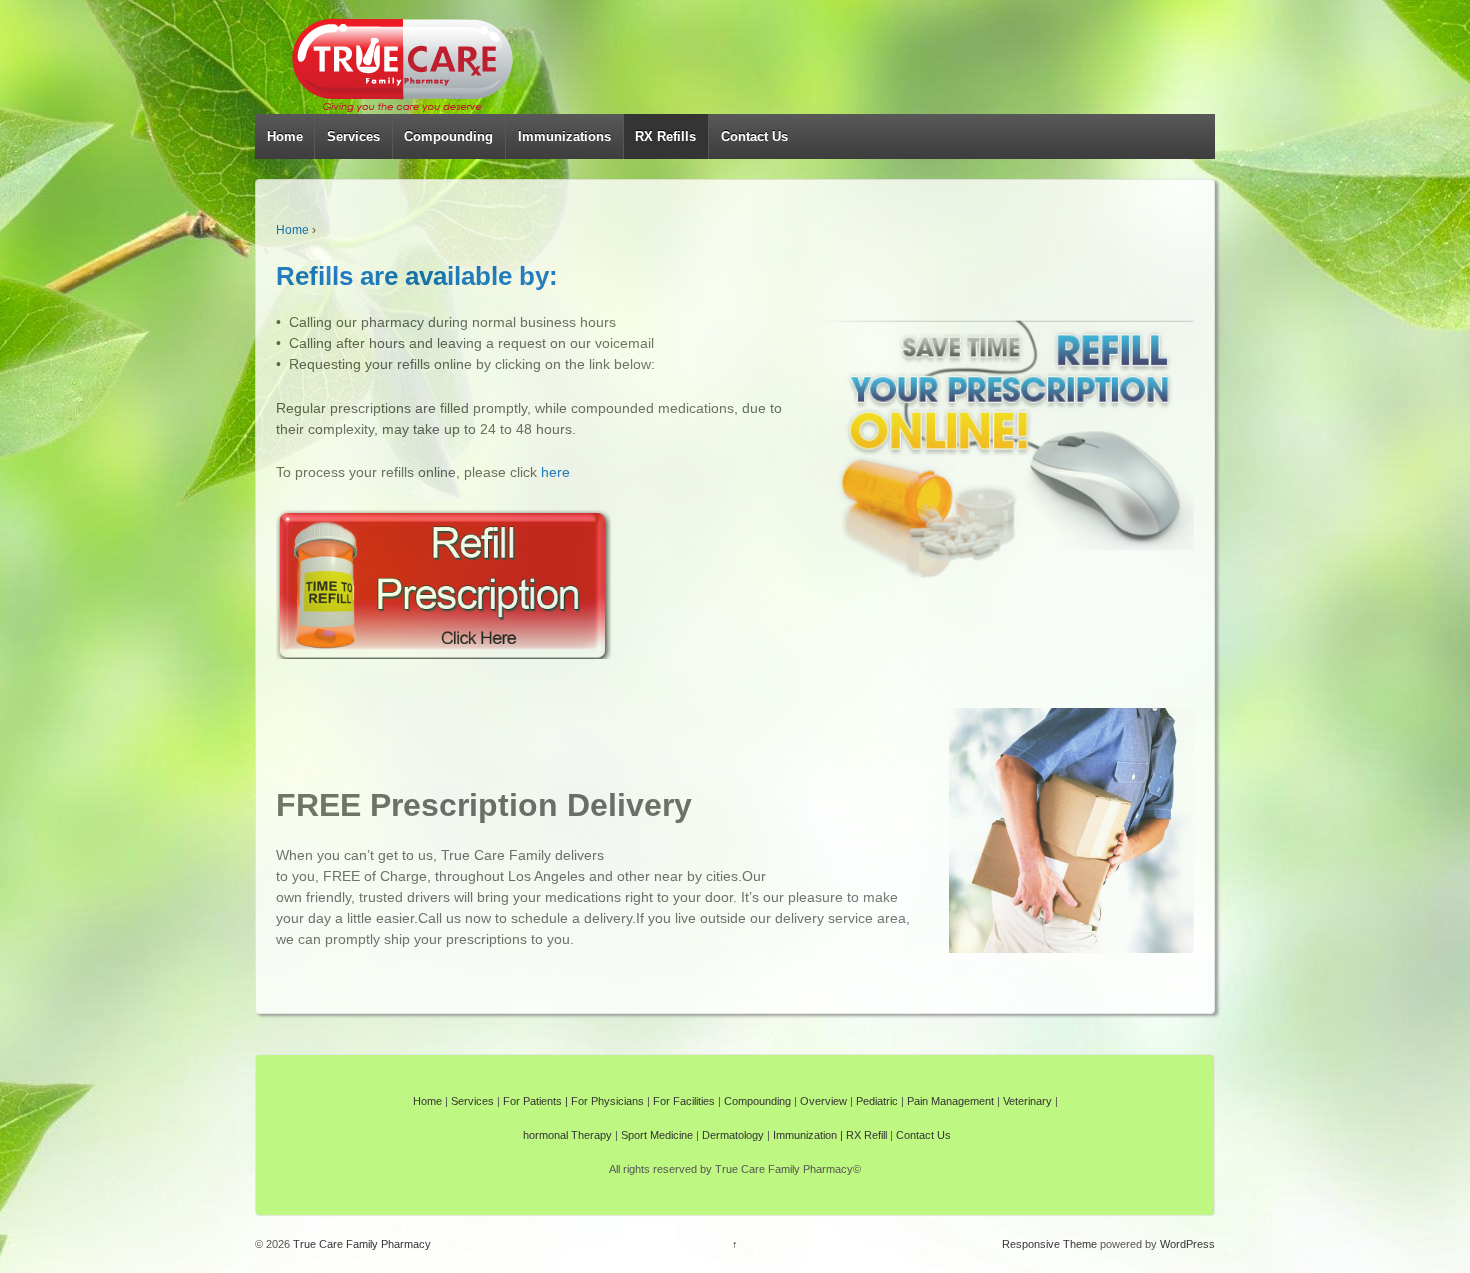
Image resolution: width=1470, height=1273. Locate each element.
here (555, 472)
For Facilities (684, 1101)
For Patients (532, 1101)
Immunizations (564, 136)
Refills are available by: (417, 276)
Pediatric (877, 1101)
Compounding (448, 136)
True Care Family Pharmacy (360, 1244)
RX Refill (866, 1135)
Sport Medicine (657, 1135)
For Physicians (607, 1101)
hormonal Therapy (567, 1135)
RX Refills (665, 136)
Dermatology (733, 1135)
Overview (823, 1101)
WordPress (1187, 1244)
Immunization (805, 1135)
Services (353, 136)
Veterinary (1027, 1101)
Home (285, 136)
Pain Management (950, 1101)
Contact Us (754, 136)
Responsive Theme (1049, 1244)
